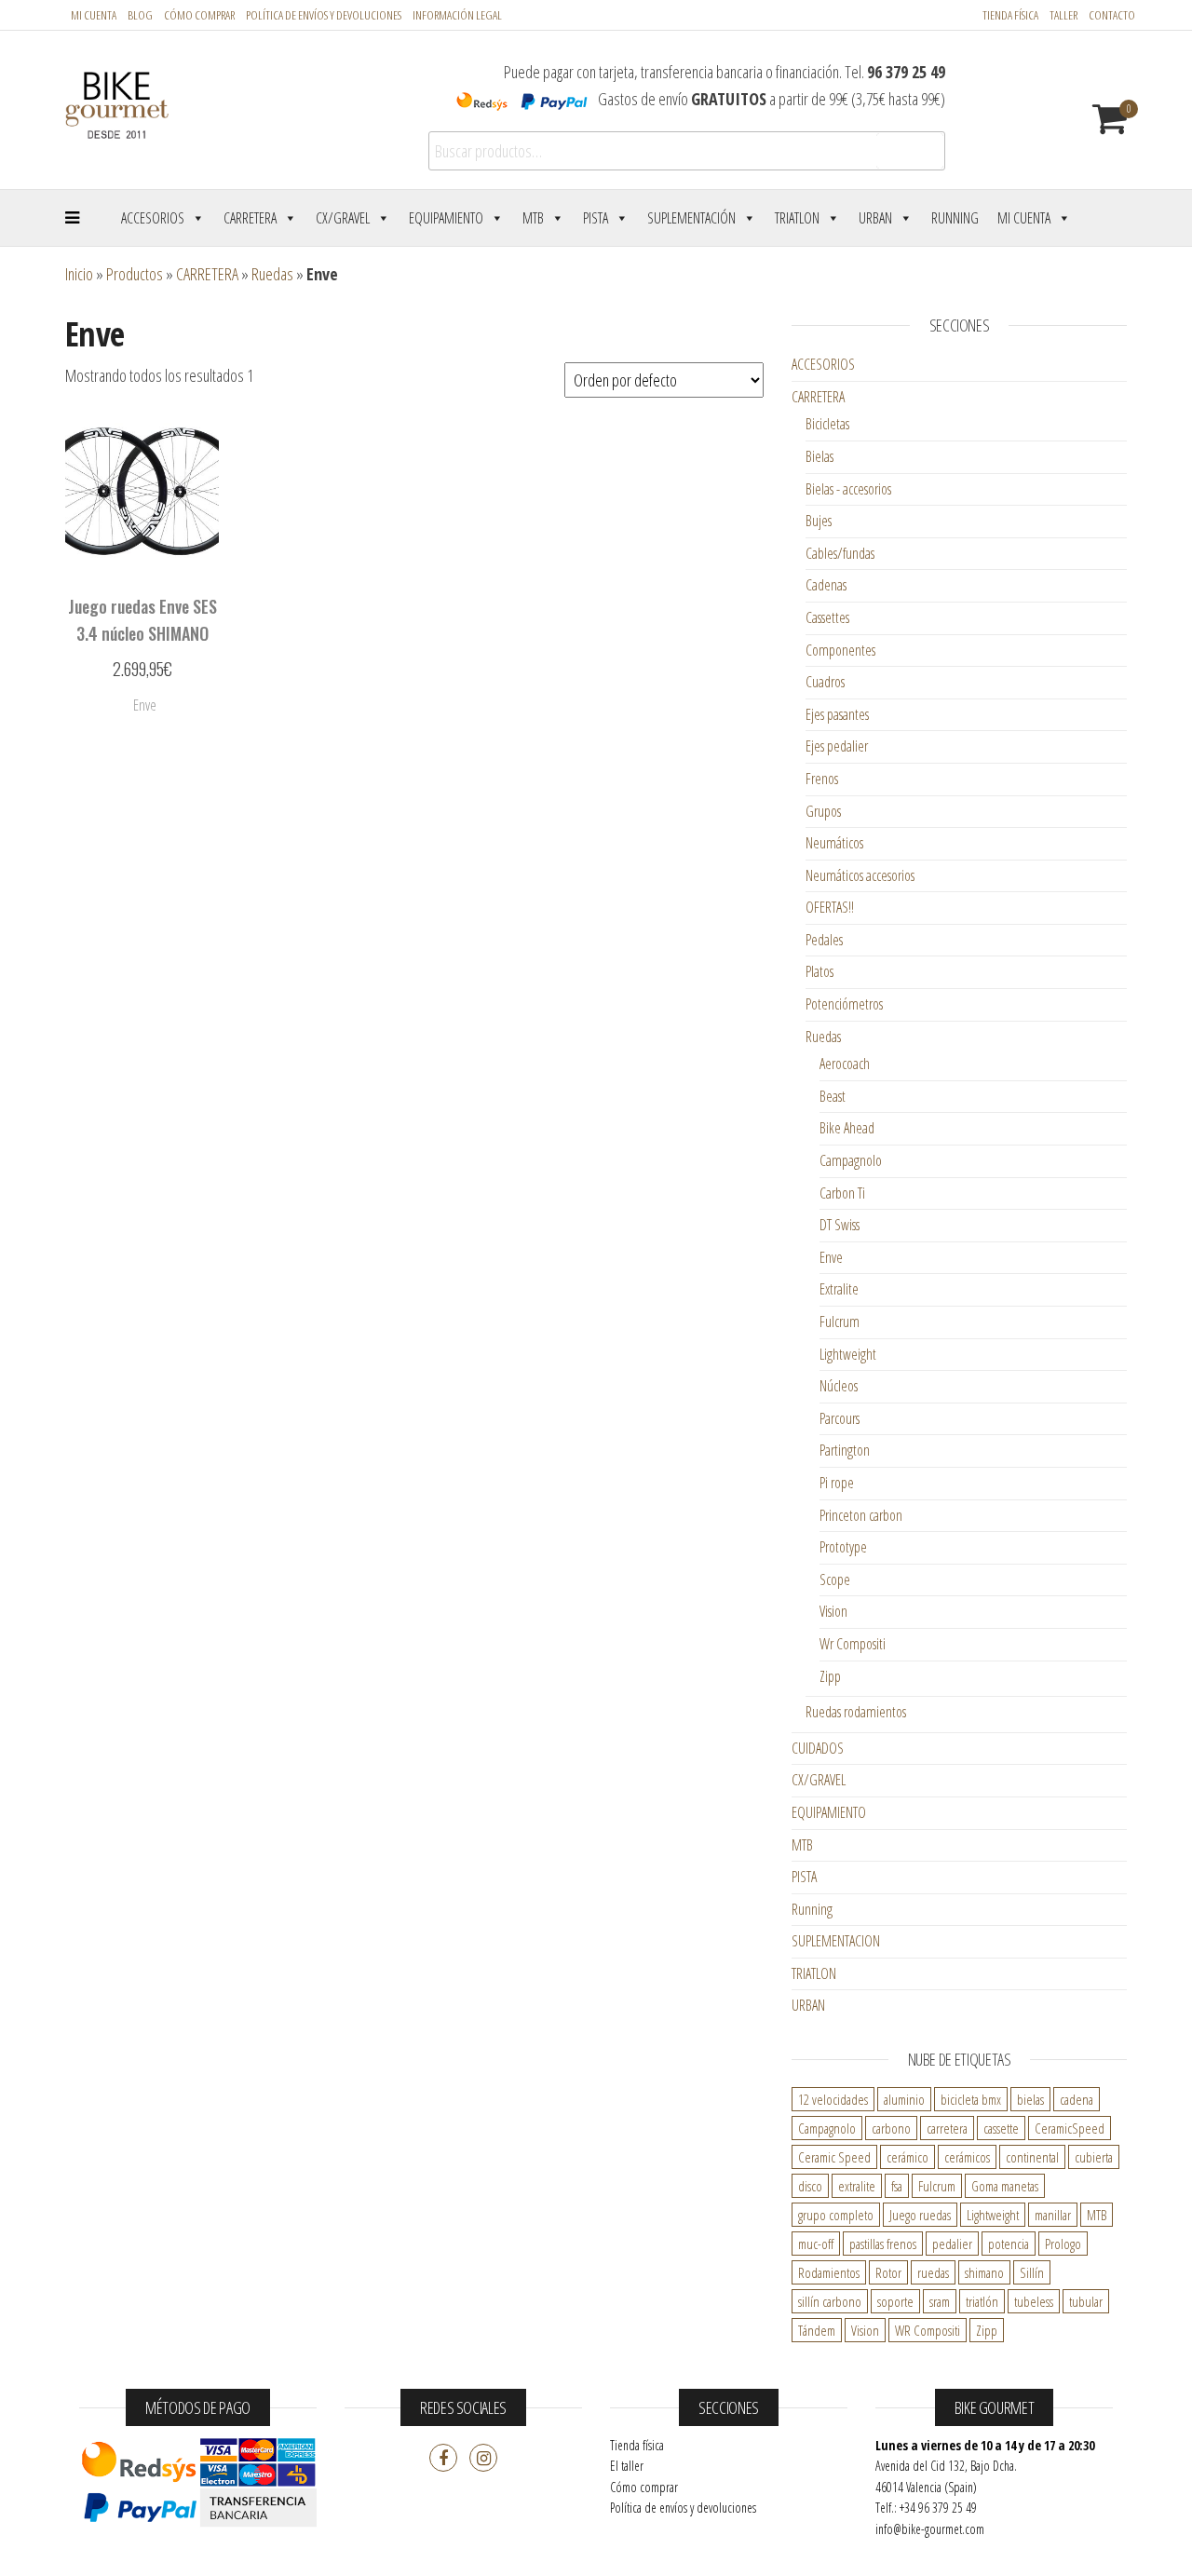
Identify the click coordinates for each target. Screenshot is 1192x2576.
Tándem (817, 2330)
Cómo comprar (199, 15)
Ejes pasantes (837, 714)
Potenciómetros (844, 1004)
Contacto (1112, 15)
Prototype (843, 1547)
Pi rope (837, 1483)
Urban (875, 218)
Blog (140, 15)
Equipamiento (446, 218)
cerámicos (967, 2157)
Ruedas (272, 274)
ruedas (933, 2272)
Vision (833, 1611)
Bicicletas (827, 424)
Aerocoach (845, 1064)
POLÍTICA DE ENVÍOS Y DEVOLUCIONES (324, 15)
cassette (1001, 2128)
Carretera (250, 218)
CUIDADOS (818, 1748)
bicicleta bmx (971, 2099)
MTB (533, 218)
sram (940, 2301)
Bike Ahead (847, 1128)
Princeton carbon (861, 1515)
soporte (895, 2301)
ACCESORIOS (823, 364)
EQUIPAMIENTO (829, 1812)
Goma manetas (1005, 2186)
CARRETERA (207, 274)
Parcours (840, 1418)
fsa (897, 2186)
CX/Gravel (343, 218)
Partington (845, 1450)
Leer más (142, 710)
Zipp (830, 1676)
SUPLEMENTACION (836, 1941)
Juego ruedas (920, 2215)
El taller (627, 2466)
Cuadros (825, 682)
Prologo (1063, 2244)
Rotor (888, 2272)
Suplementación (691, 218)
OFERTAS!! (830, 907)
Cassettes (827, 617)
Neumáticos (834, 843)
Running (955, 218)
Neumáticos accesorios (860, 875)
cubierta (1094, 2157)
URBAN (808, 2005)
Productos (135, 274)
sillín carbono (830, 2301)
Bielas (819, 456)
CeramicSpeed (1070, 2128)
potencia (1009, 2244)
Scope (835, 1579)
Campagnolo (851, 1160)
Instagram (483, 2458)
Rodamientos (829, 2272)
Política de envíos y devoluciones (683, 2508)
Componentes (840, 650)
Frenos (822, 779)
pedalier (952, 2244)
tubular (1086, 2301)
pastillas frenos (883, 2244)
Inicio (79, 274)
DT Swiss (840, 1225)
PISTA (804, 1877)
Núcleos (839, 1386)
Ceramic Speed (834, 2157)
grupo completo (836, 2215)
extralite (857, 2186)
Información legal (457, 15)
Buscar (910, 151)
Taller (1063, 15)
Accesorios (153, 218)
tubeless (1034, 2301)
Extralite (839, 1289)
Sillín (1032, 2272)
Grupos (823, 811)
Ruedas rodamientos (856, 1712)
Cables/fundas (840, 553)
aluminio (904, 2099)
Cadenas (826, 585)
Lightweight (848, 1354)
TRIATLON (814, 1973)
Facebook (443, 2458)
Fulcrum (840, 1322)
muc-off (816, 2244)
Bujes (819, 521)
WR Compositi (928, 2330)
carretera (947, 2128)
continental (1032, 2157)
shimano (984, 2272)
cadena (1077, 2099)
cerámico (908, 2157)
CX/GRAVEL (819, 1780)
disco (810, 2186)
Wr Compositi (853, 1644)
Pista (596, 218)
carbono (891, 2128)
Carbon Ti (842, 1193)
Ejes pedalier (837, 746)
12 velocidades (833, 2099)
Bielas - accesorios (848, 489)
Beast (833, 1096)
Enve (831, 1257)
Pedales (824, 940)
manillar (1053, 2215)
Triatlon (797, 218)
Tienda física (1010, 15)
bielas (1030, 2099)
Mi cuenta (94, 15)
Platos (819, 971)
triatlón (982, 2301)
